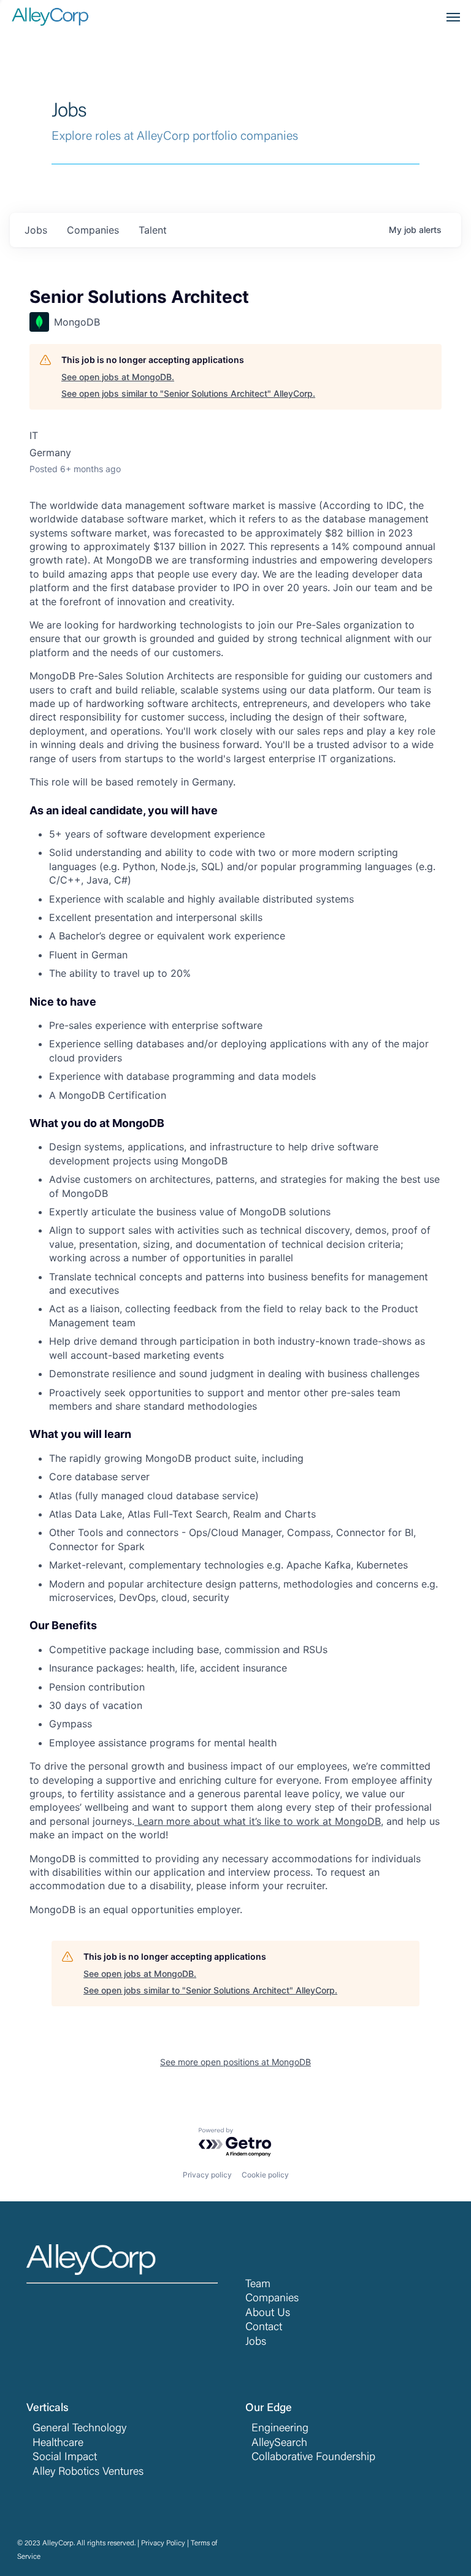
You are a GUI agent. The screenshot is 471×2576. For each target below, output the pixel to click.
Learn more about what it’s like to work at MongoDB (258, 1821)
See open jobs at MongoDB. (118, 377)
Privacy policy (207, 2175)
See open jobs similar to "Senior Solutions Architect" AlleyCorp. (188, 393)
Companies (272, 2299)
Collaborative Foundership (313, 2458)
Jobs (256, 2342)
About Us (268, 2314)
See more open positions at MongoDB (235, 2062)
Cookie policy (265, 2175)
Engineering (280, 2429)
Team (258, 2285)
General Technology (79, 2429)
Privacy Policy (163, 2544)
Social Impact (65, 2458)
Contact (264, 2328)
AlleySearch (279, 2444)
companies (93, 230)
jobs (36, 230)
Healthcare (58, 2444)
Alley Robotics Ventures (88, 2472)
